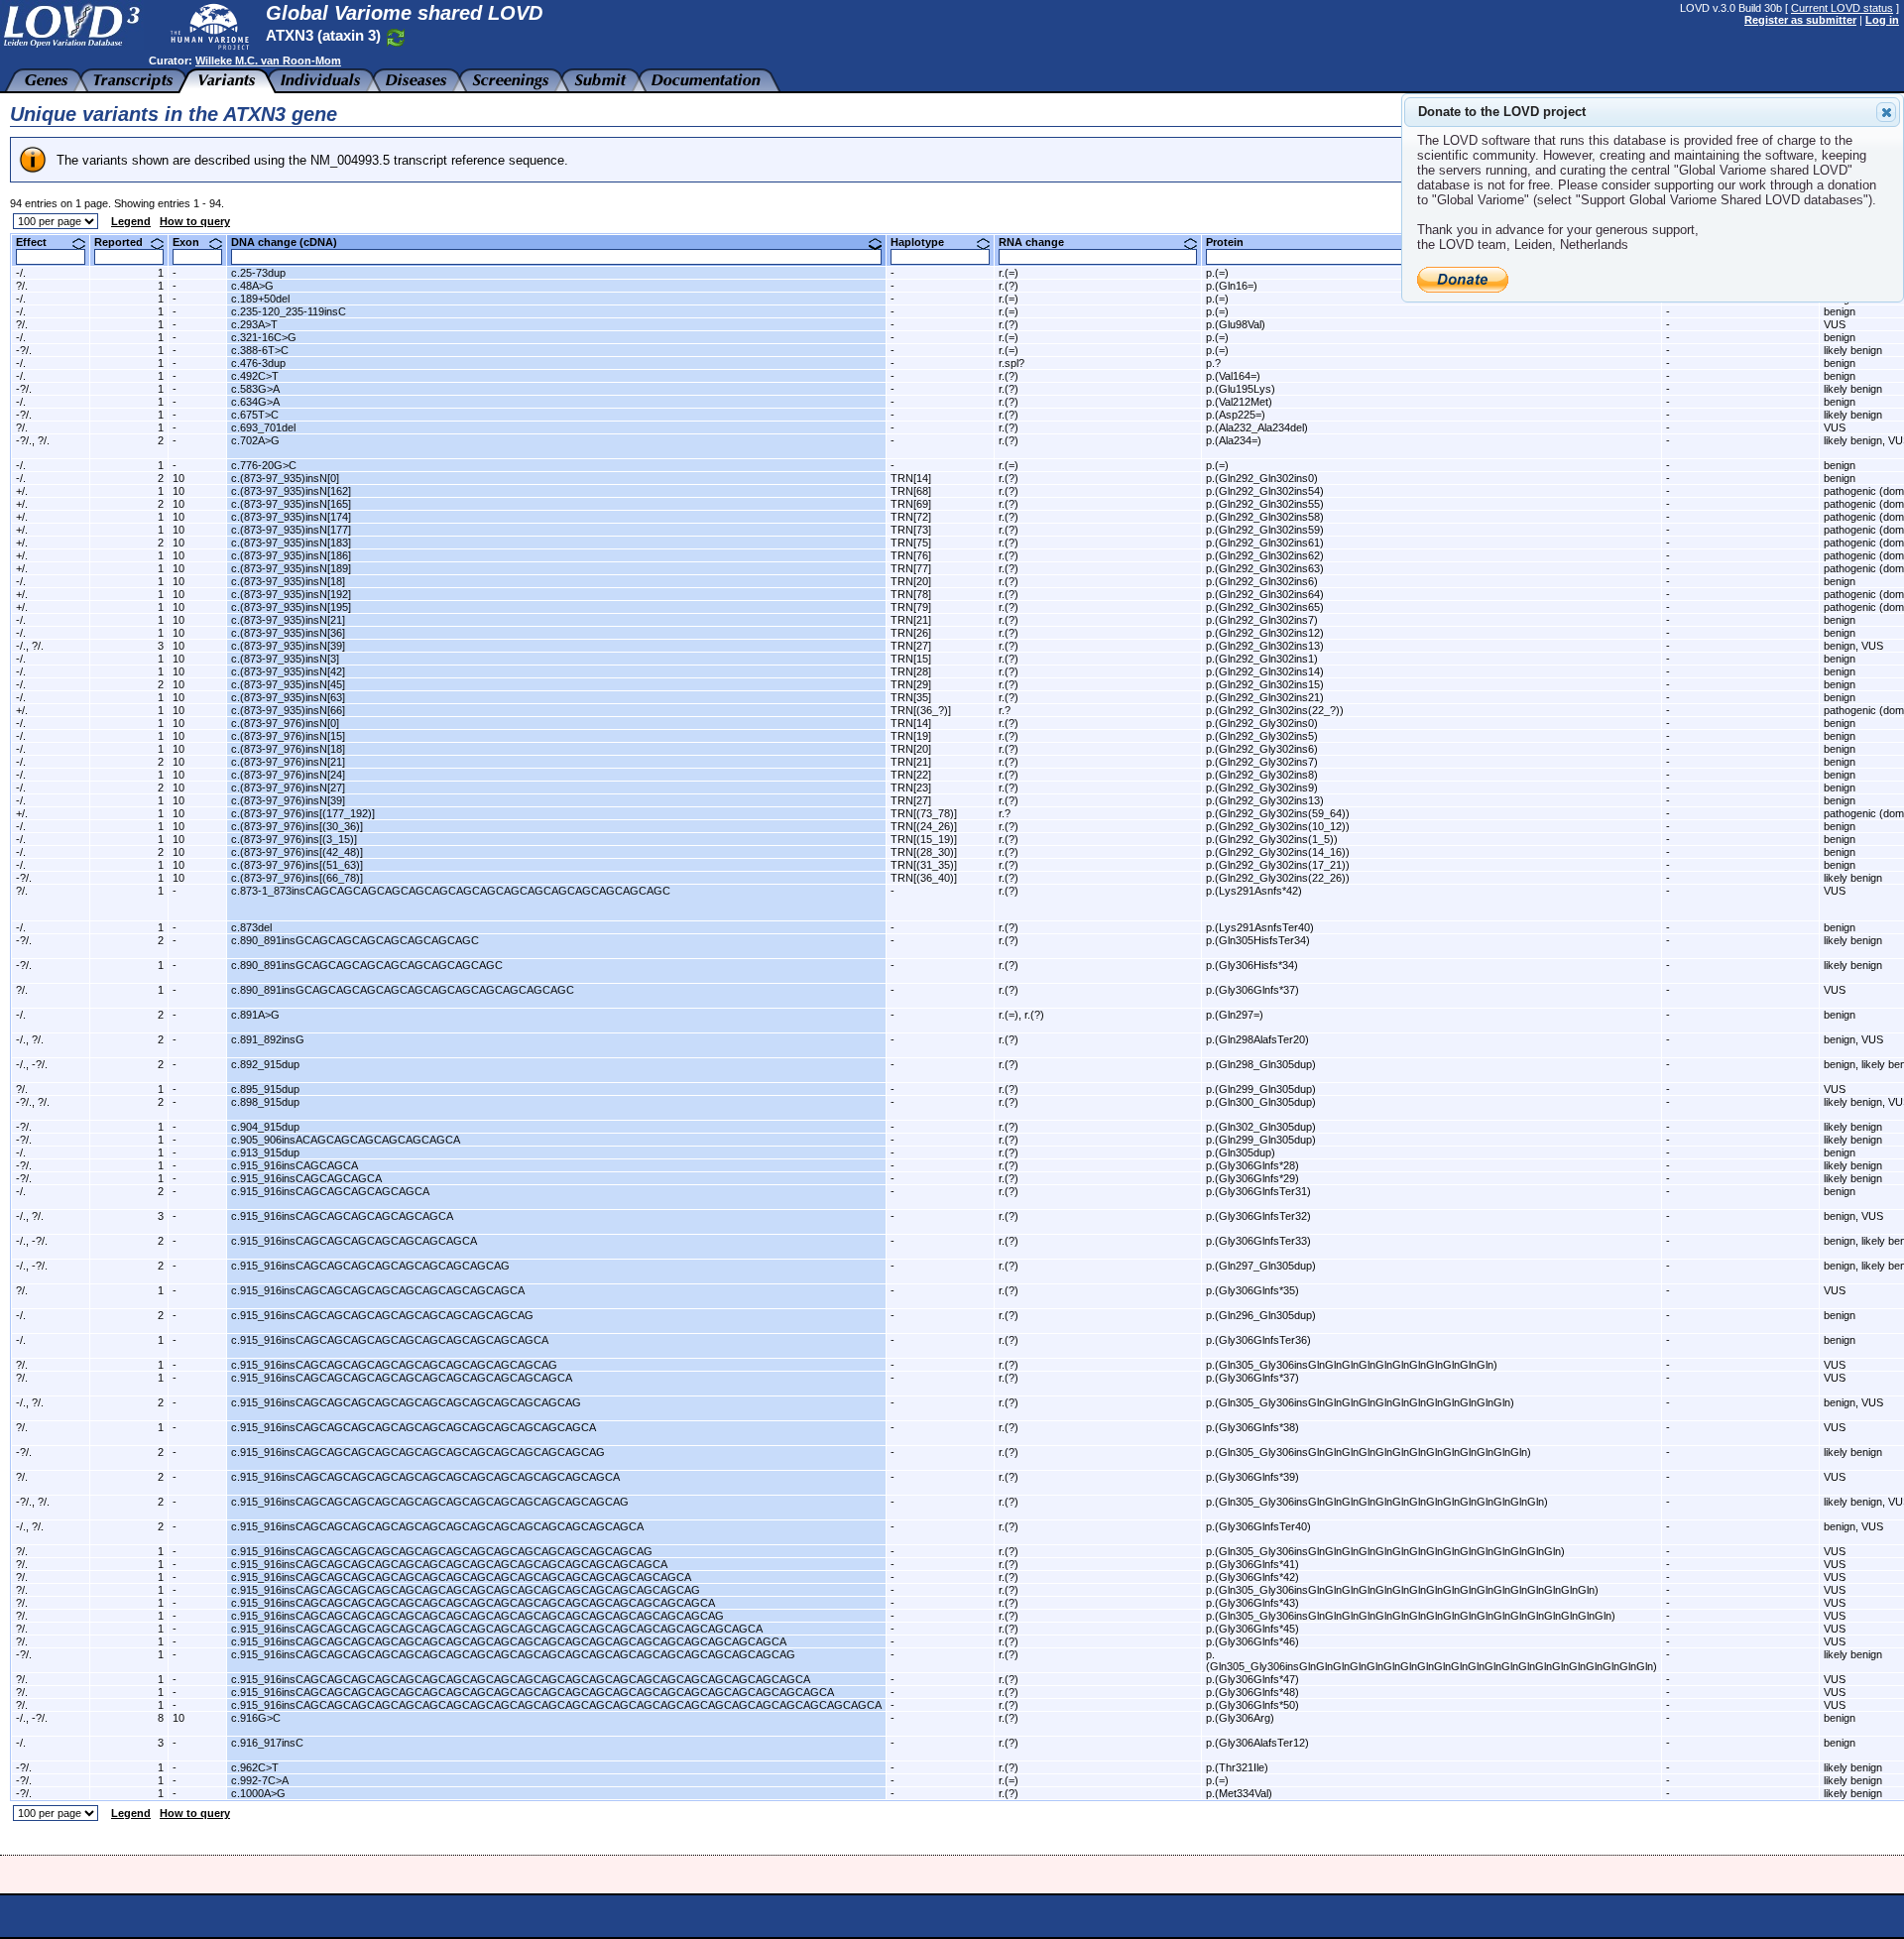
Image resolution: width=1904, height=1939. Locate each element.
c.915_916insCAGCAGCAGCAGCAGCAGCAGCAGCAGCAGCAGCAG (406, 1402)
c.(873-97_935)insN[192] (291, 594)
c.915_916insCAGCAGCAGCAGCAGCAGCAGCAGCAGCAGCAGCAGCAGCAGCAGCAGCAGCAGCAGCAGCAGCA (521, 1679)
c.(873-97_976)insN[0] (285, 723)
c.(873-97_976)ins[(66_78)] (297, 878)
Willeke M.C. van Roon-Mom (268, 61)
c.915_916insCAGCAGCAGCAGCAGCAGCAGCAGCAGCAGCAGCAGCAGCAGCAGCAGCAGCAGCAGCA (497, 1629)
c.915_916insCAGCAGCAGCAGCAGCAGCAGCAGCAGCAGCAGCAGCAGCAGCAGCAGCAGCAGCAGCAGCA (509, 1641)
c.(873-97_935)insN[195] (291, 607)
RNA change (1039, 242)
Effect (39, 242)
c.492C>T (255, 376)
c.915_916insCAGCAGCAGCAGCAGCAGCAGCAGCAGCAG (382, 1315)
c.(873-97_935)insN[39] (288, 646)
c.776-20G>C (264, 465)
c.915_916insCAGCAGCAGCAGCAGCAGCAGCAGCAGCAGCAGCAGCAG (418, 1452)
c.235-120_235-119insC (289, 311)
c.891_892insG (268, 1039)
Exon (193, 242)
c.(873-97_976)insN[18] (288, 749)
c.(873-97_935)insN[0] (285, 478)
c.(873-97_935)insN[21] (288, 620)
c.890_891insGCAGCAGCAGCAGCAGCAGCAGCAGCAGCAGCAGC (403, 990)
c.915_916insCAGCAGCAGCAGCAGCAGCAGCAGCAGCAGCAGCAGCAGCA (425, 1477)
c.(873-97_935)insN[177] (291, 530)
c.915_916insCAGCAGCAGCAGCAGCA (330, 1191)
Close (1886, 112)
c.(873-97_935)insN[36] (288, 633)
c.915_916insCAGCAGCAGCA (306, 1178)
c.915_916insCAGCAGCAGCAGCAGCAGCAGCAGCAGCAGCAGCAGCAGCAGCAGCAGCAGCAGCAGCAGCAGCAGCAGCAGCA (556, 1705)
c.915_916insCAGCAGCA (295, 1165)
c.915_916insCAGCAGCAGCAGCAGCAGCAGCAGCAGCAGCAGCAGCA (414, 1427)
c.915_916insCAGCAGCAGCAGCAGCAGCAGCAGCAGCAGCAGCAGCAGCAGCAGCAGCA (461, 1577)
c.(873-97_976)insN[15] (288, 736)
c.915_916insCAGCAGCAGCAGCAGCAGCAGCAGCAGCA (378, 1290)
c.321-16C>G (264, 337)
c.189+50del (260, 299)
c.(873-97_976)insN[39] (288, 800)
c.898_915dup (265, 1102)
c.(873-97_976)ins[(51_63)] (297, 865)
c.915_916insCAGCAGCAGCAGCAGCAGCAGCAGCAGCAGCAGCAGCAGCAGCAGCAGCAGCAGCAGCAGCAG (513, 1654)
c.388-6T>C (260, 350)
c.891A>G (255, 1015)
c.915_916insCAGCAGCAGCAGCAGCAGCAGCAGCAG (370, 1266)
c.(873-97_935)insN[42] (288, 671)
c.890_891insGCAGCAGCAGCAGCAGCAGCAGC (355, 940)
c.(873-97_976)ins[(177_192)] (303, 813)
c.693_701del (263, 427)
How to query (195, 221)
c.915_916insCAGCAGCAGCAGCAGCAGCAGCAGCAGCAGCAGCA (402, 1378)
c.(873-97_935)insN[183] (291, 543)
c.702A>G (255, 440)
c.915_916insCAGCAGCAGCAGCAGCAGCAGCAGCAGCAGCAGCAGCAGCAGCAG (442, 1551)
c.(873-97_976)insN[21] (288, 762)
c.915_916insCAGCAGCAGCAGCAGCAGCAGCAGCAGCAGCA (390, 1340)
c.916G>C (256, 1718)
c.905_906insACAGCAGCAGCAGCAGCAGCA (346, 1140)
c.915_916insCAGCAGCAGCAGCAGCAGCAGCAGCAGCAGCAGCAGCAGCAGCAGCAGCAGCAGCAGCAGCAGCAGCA (533, 1692)
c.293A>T (254, 324)
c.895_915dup (265, 1089)
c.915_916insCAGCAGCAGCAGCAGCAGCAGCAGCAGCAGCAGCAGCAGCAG (430, 1502)
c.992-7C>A (260, 1780)
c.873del (251, 927)
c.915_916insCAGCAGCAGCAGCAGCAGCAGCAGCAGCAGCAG (394, 1365)
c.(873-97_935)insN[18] (288, 581)
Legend (131, 221)
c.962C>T (255, 1767)
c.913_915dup (265, 1152)
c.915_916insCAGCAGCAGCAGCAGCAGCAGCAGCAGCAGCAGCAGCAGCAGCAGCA (449, 1564)
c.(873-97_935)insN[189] (291, 568)
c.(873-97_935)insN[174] (291, 517)
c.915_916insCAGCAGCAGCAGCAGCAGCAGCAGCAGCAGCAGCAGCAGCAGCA (437, 1526)
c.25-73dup (258, 273)
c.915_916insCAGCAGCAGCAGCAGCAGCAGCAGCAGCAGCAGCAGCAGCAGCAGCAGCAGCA (473, 1603)
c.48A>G (252, 286)
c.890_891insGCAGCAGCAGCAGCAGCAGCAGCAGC (367, 965)
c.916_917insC (267, 1743)
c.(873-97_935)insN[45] (288, 684)
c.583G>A (255, 389)
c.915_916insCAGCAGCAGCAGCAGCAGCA (342, 1216)
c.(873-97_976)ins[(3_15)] (294, 839)
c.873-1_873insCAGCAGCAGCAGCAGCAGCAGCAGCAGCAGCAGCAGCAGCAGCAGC (451, 891)
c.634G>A (255, 402)
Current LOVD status (1842, 8)
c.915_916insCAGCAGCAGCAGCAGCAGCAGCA (354, 1241)
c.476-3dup (258, 363)
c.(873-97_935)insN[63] (288, 697)
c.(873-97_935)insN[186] (291, 555)
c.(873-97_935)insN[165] (291, 504)
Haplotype (925, 242)
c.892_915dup (265, 1064)
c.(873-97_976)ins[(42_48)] (297, 852)
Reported (126, 242)
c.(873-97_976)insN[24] (288, 775)
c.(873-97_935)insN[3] (285, 659)
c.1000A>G (258, 1793)
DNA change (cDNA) (292, 242)
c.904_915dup (265, 1127)
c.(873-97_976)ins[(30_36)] (297, 826)
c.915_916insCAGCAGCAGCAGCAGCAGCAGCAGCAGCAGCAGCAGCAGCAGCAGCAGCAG (466, 1590)
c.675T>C (255, 415)
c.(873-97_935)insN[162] (291, 491)
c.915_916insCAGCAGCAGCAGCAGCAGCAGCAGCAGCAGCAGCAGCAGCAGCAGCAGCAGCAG (477, 1616)
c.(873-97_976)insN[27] (288, 788)
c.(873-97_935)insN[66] (288, 710)
